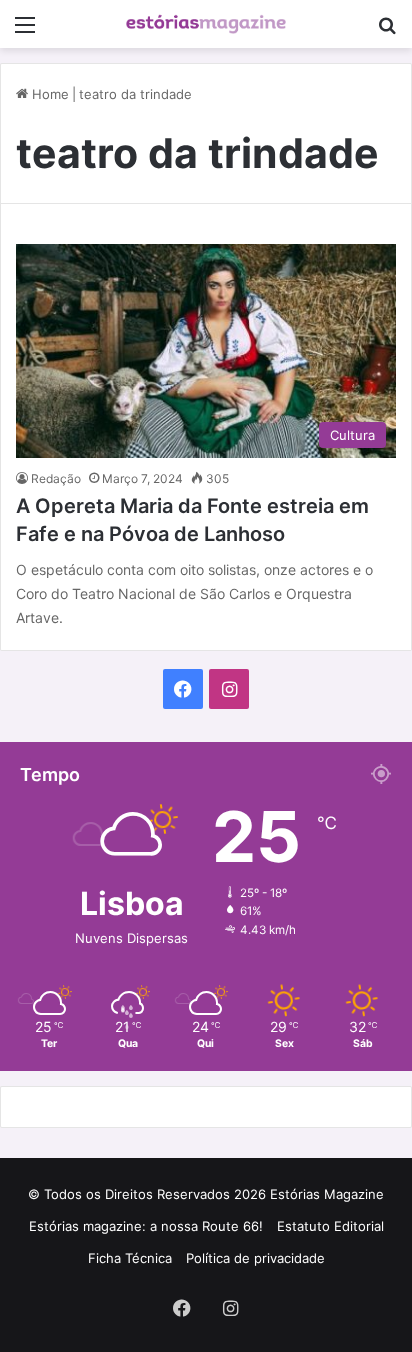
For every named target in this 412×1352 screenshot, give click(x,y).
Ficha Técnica (130, 1258)
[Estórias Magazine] (206, 24)
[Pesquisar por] (387, 31)
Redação (56, 478)
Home (48, 94)
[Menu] (25, 31)
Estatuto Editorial (330, 1226)
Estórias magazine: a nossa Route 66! (146, 1226)
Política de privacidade (255, 1258)
